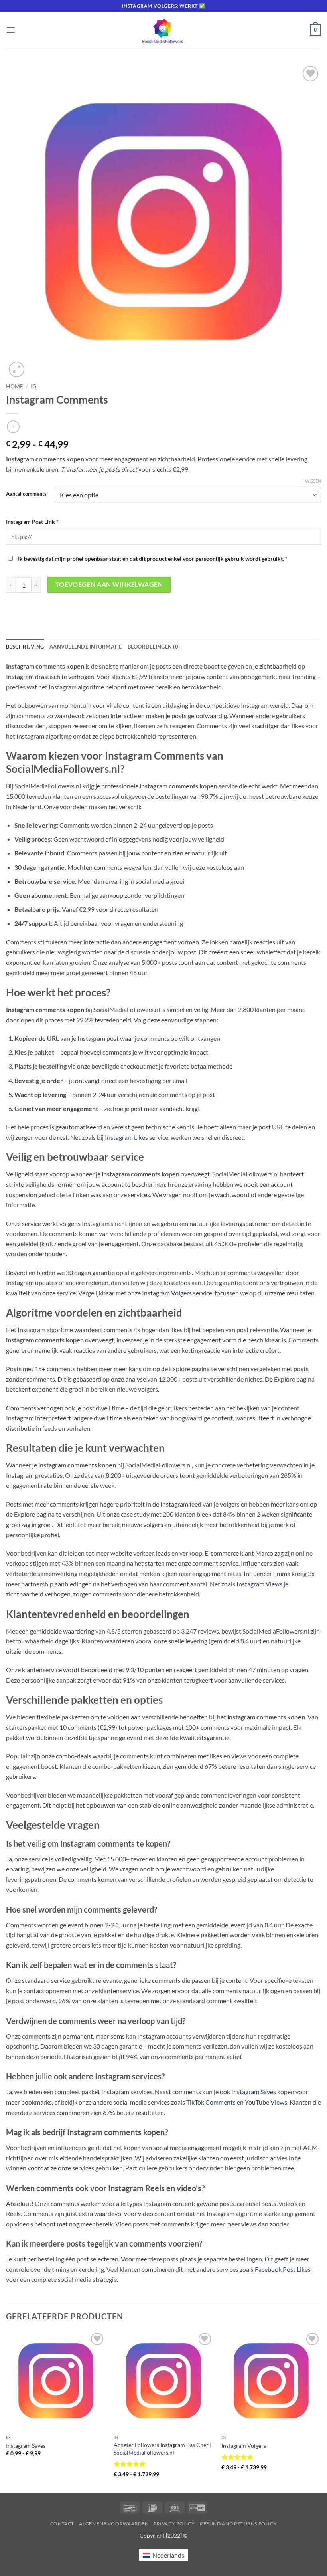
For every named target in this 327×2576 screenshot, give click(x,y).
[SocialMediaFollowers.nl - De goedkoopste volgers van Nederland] (163, 30)
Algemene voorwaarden (114, 2524)
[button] (11, 30)
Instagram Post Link (32, 522)
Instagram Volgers (167, 1293)
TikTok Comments (211, 2102)
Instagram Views (259, 1584)
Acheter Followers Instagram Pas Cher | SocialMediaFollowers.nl (163, 2449)
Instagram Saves (254, 2092)
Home (15, 386)
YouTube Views (266, 2102)
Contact (62, 2524)
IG (33, 386)
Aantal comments (26, 494)
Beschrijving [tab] (25, 647)
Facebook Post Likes (283, 2269)
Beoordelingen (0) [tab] (154, 647)
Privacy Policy (174, 2524)
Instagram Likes (126, 1137)
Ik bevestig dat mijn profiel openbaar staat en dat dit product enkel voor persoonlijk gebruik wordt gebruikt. (152, 559)
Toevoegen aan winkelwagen (109, 584)
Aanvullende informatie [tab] (86, 647)
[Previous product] (13, 427)
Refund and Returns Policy (238, 2524)
